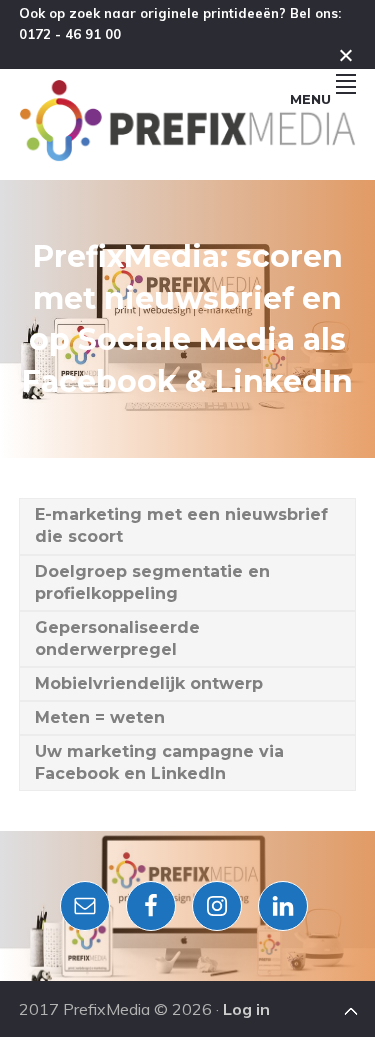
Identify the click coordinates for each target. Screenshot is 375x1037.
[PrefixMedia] (187, 155)
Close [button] (346, 55)
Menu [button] (310, 99)
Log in (246, 1009)
